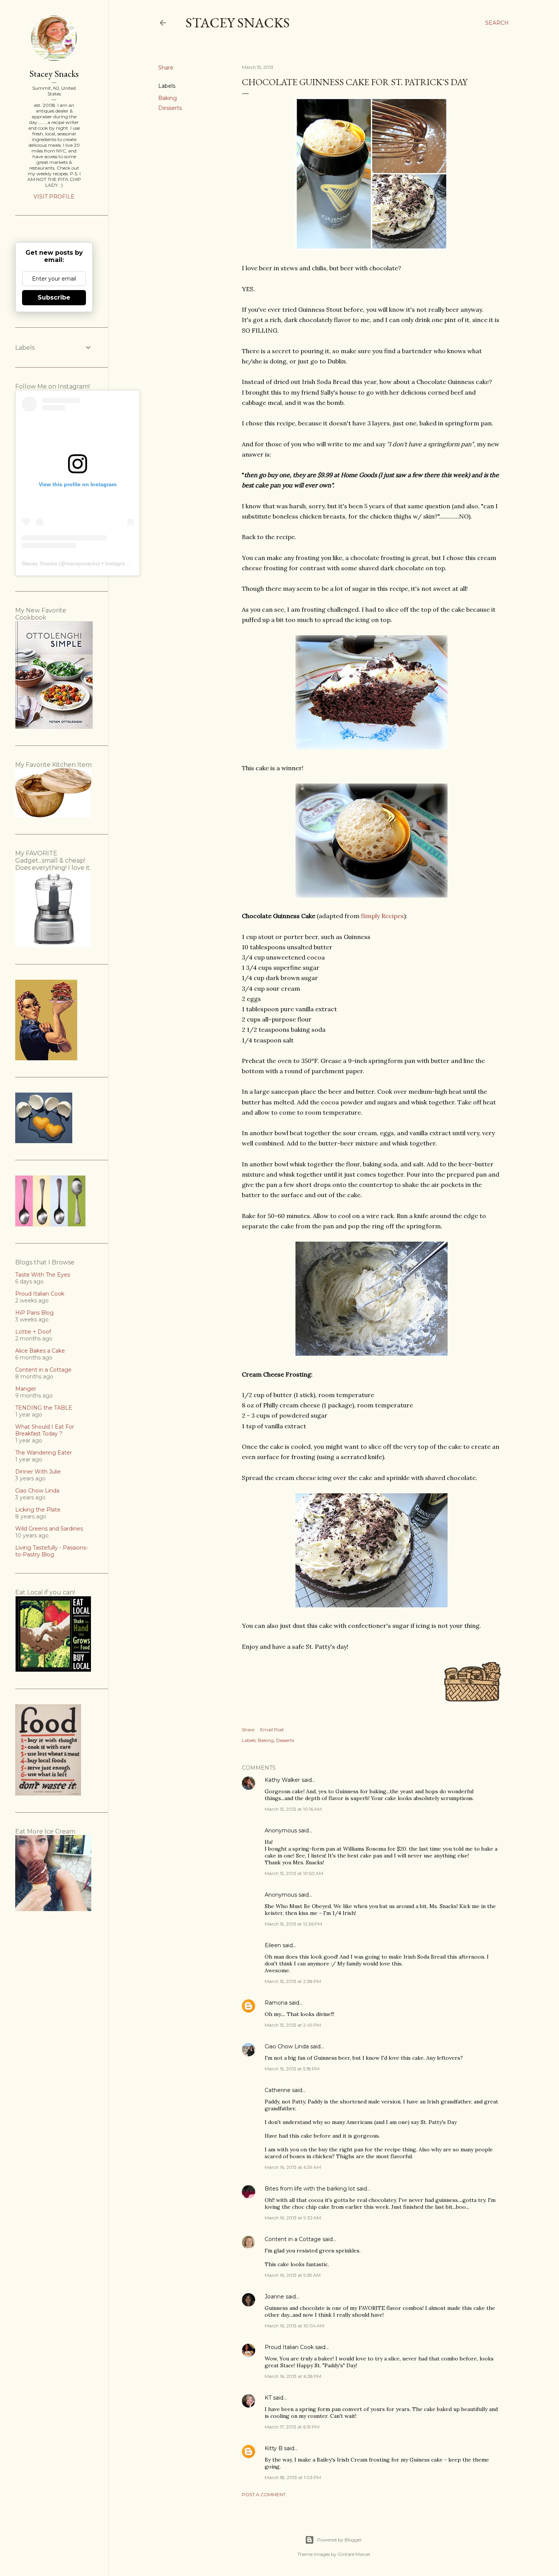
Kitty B (274, 2448)
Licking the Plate (38, 1510)
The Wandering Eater (44, 1453)
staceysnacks (82, 563)
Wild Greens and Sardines (49, 1529)
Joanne (274, 2297)
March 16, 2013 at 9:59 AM (293, 2275)
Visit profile (54, 197)
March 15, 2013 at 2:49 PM (293, 2025)
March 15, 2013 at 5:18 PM (292, 2069)
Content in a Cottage (293, 2239)
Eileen (273, 1945)
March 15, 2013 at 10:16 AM (293, 1809)
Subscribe (54, 297)
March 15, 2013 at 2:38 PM (293, 1981)
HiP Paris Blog (34, 1313)
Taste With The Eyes (43, 1275)
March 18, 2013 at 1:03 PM (293, 2477)
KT (268, 2398)
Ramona (276, 2003)
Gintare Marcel (354, 2554)
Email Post (272, 1730)
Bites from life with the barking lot (310, 2189)
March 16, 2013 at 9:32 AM (293, 2218)
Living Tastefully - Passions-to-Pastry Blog (52, 1551)
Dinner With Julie (38, 1472)
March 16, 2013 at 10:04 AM (295, 2326)
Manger (26, 1389)
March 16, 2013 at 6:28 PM (293, 2376)
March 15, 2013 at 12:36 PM (293, 1924)
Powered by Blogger (340, 2540)
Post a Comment (264, 2494)
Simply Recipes (382, 916)
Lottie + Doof (33, 1332)
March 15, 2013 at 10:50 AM (294, 1873)
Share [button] (166, 68)
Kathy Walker (282, 1780)
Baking (168, 98)
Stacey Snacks (238, 23)
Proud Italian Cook (289, 2347)
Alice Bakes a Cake (40, 1351)
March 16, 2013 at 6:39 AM (293, 2167)
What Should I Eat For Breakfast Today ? (45, 1430)
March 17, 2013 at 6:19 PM (292, 2427)
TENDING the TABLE (44, 1408)
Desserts (170, 108)
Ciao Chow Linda (287, 2046)
